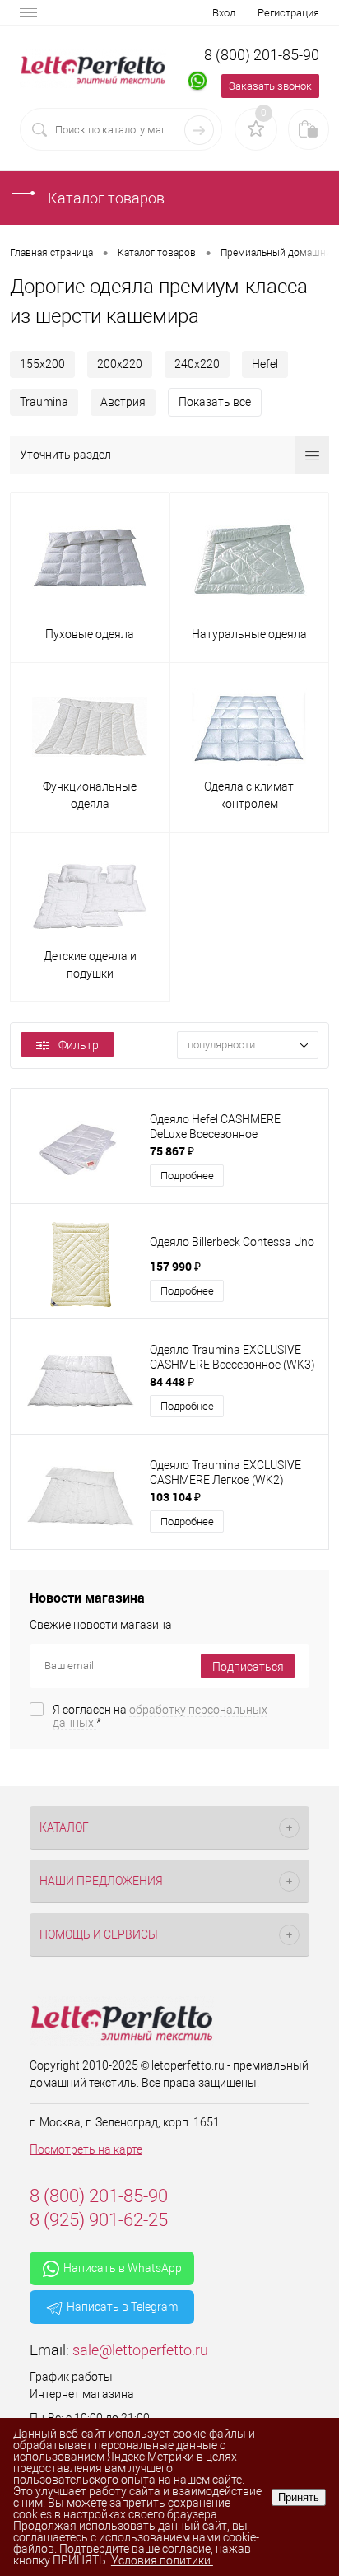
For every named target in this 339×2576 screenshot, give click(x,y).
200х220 (120, 364)
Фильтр (79, 1045)
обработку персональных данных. (160, 1716)
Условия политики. (162, 2560)
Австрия (123, 402)
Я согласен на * (160, 1716)
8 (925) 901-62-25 (99, 2220)
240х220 (197, 364)
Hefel (265, 364)
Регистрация (288, 13)
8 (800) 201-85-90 (262, 55)
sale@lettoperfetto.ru (140, 2350)
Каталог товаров (104, 198)
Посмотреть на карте (86, 2149)
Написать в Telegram (122, 2307)
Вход (224, 13)
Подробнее (187, 1176)
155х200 (42, 364)
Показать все (215, 402)
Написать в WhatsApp (123, 2268)
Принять (299, 2497)
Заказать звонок (270, 86)
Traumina (44, 402)
